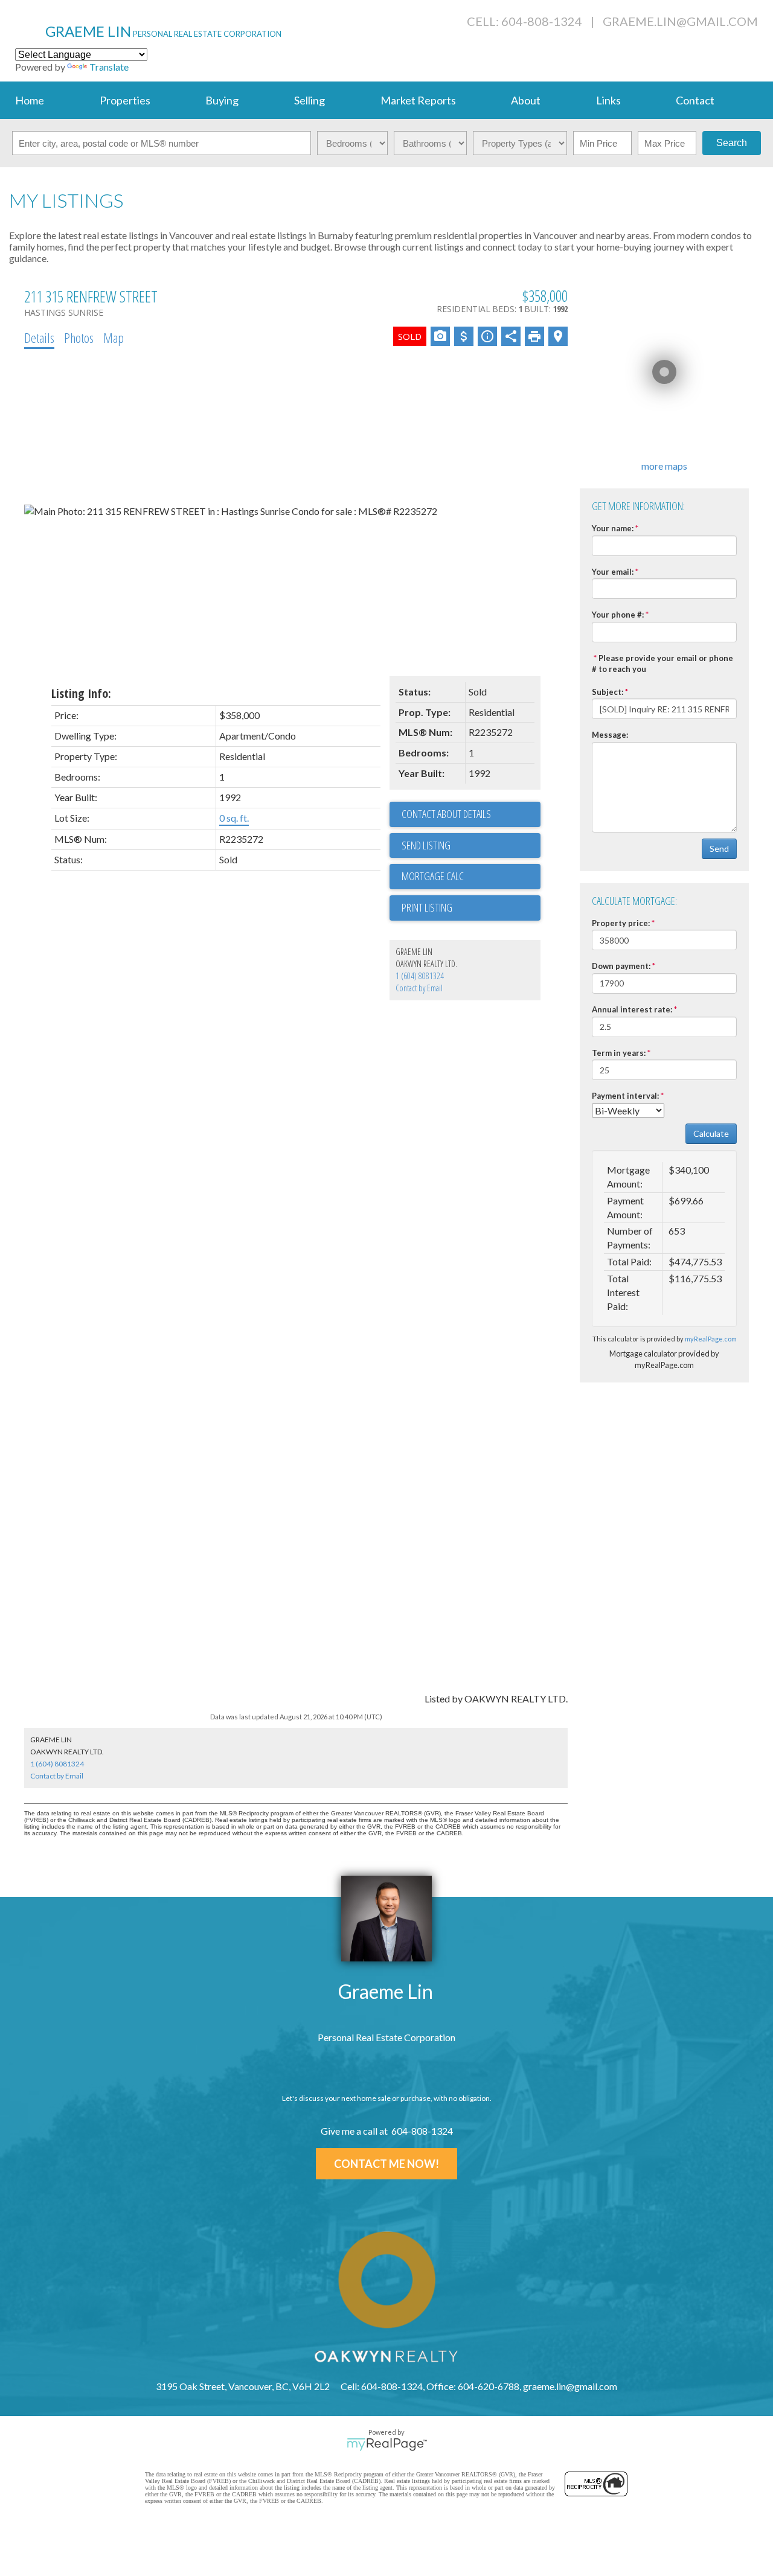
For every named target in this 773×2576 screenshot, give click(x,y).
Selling (310, 100)
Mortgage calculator (471, 877)
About (526, 100)
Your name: (613, 528)
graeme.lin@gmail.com (680, 21)
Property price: (621, 923)
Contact (695, 100)
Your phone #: (618, 615)
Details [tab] (39, 337)
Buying (222, 100)
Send (719, 849)
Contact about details (446, 814)
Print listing (427, 907)
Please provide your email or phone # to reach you (662, 664)
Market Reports (418, 100)
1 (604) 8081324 (420, 976)
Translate (109, 67)
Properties (125, 100)
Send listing (426, 845)
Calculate (711, 1133)
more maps (664, 466)
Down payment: (621, 966)
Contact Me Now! (386, 2164)
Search (732, 143)
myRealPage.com (711, 1339)
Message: (610, 735)
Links (608, 100)
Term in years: (619, 1053)
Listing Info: (81, 693)
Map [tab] (114, 337)
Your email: (613, 572)
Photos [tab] (79, 337)
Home (30, 100)
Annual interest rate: (632, 1009)
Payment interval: (625, 1096)
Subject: (608, 692)
